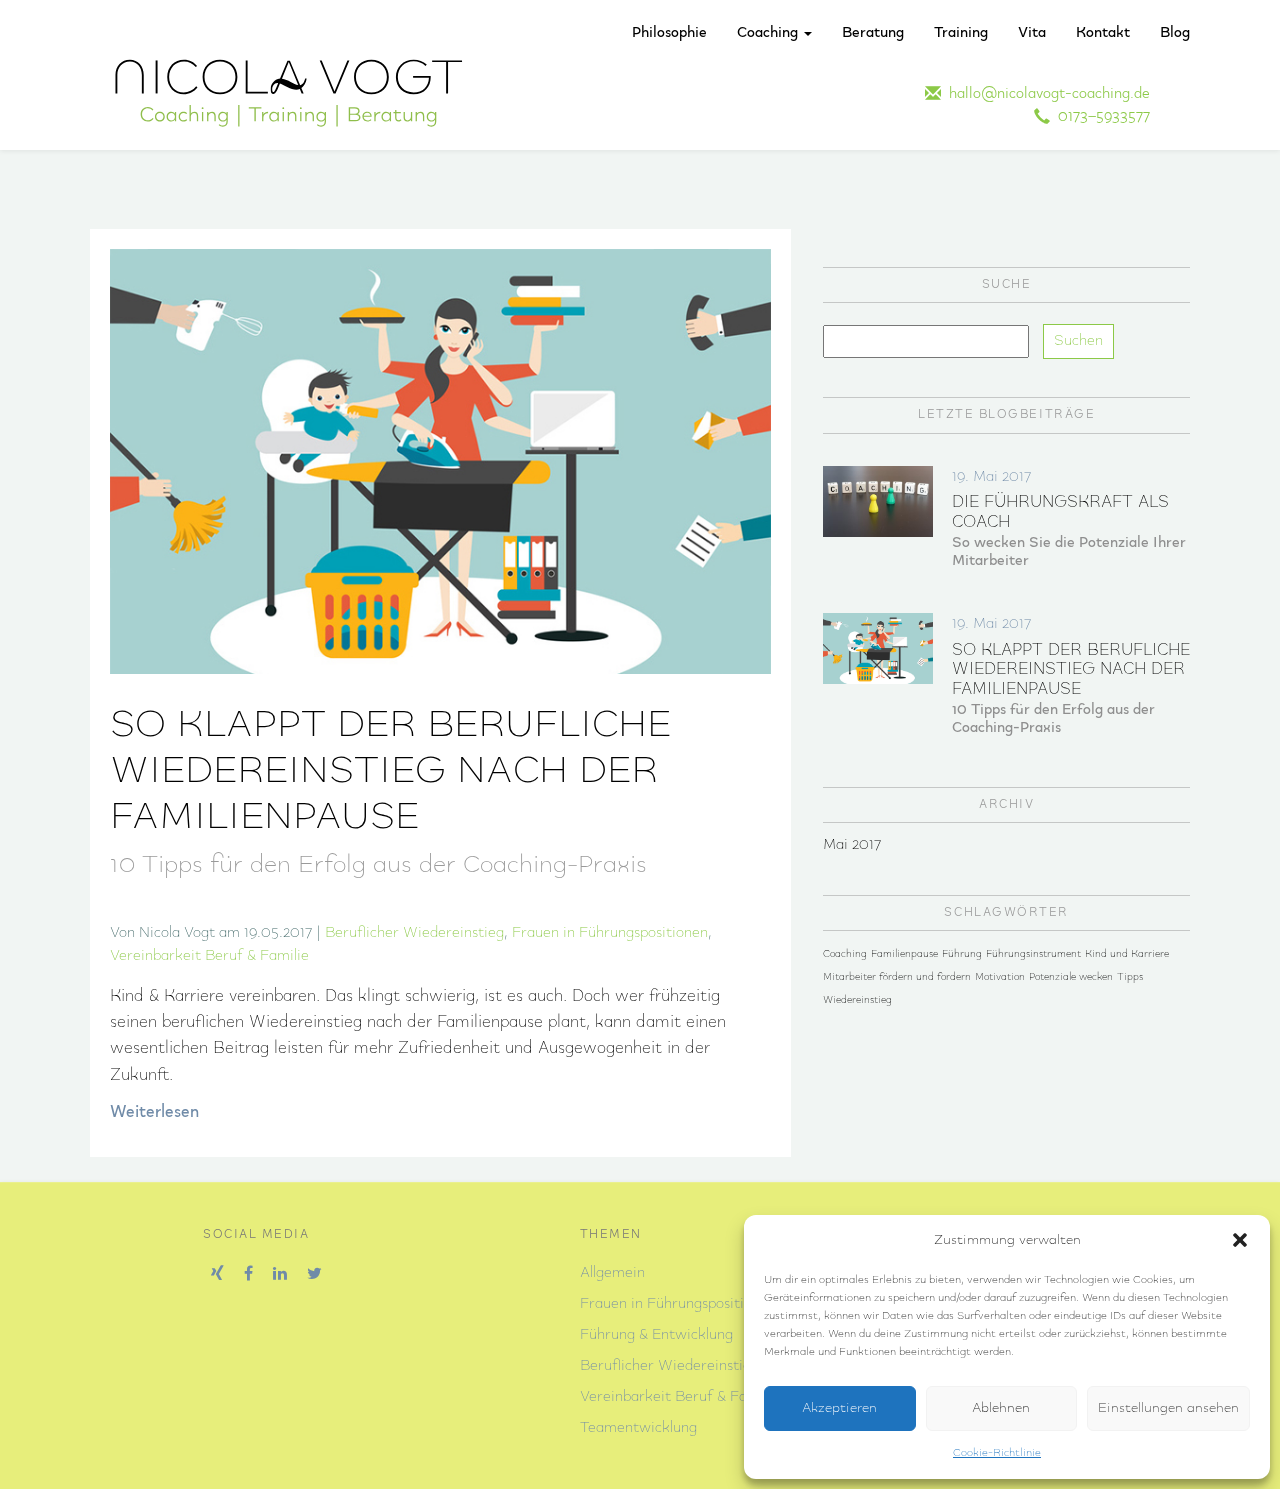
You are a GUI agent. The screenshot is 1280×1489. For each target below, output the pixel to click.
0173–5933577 (1100, 117)
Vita (1032, 33)
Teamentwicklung (638, 1428)
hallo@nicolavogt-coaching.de (1045, 94)
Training (961, 33)
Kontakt (1103, 33)
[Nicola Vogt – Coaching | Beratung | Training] (289, 92)
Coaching (769, 33)
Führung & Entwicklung (656, 1335)
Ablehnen (1001, 1408)
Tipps (1130, 977)
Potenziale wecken (1071, 977)
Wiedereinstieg (857, 1000)
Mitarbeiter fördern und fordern (897, 977)
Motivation (1000, 977)
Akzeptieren (839, 1408)
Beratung (873, 33)
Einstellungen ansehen (1168, 1408)
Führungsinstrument (1033, 954)
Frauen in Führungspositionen (610, 933)
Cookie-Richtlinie (997, 1453)
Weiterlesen (154, 1112)
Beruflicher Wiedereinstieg (414, 933)
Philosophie (669, 33)
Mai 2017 (852, 845)
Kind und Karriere (1127, 954)
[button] (1240, 1240)
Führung (962, 954)
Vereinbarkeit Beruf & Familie (209, 956)
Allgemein (612, 1273)
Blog (1175, 33)
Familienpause (904, 954)
